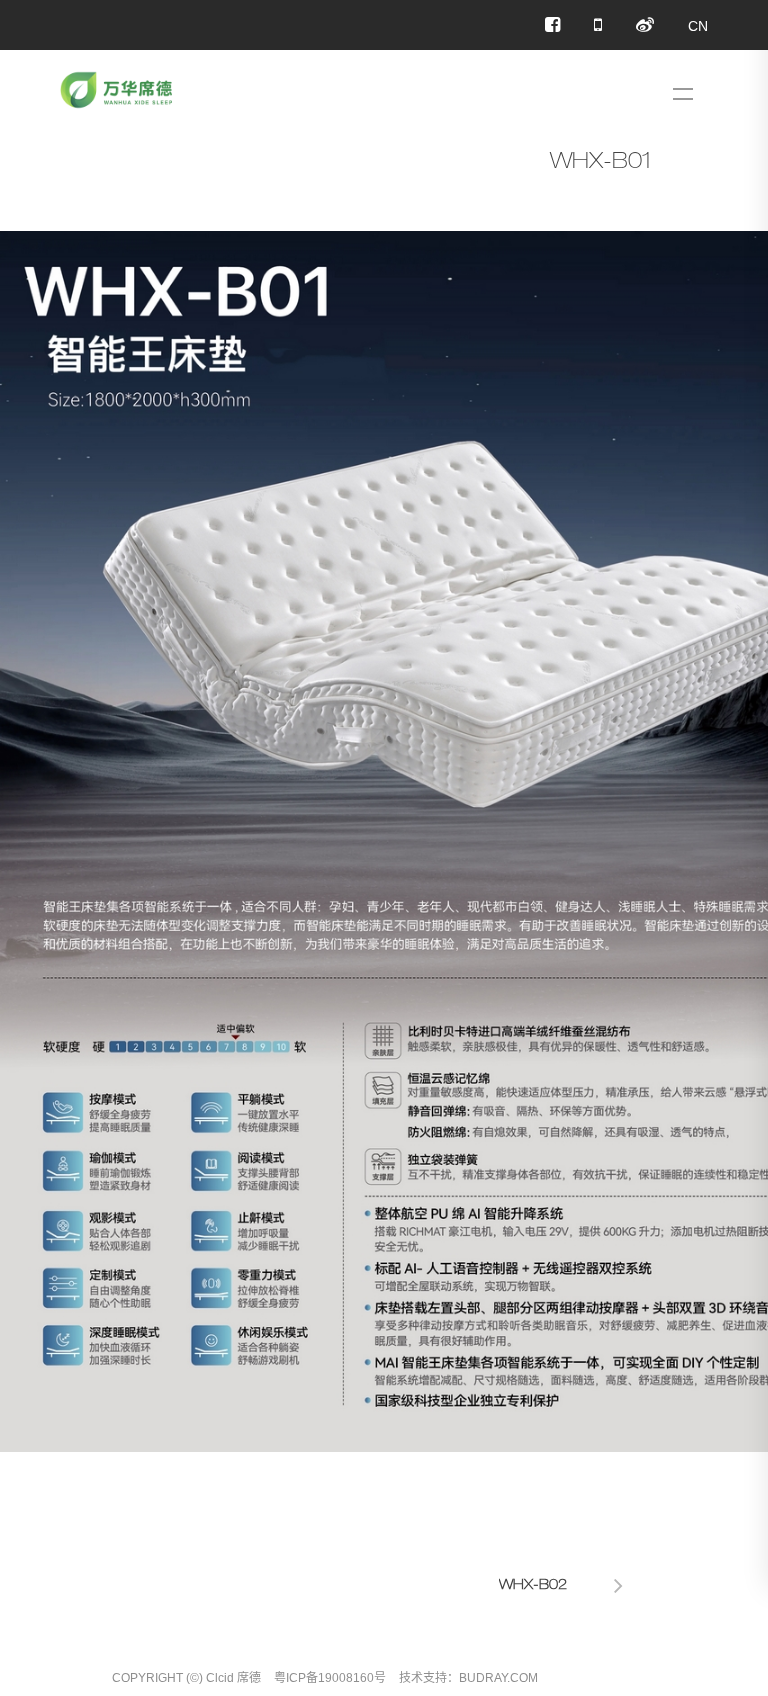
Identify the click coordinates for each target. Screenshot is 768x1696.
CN (698, 26)
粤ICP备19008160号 (330, 1678)
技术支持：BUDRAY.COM (468, 1678)
